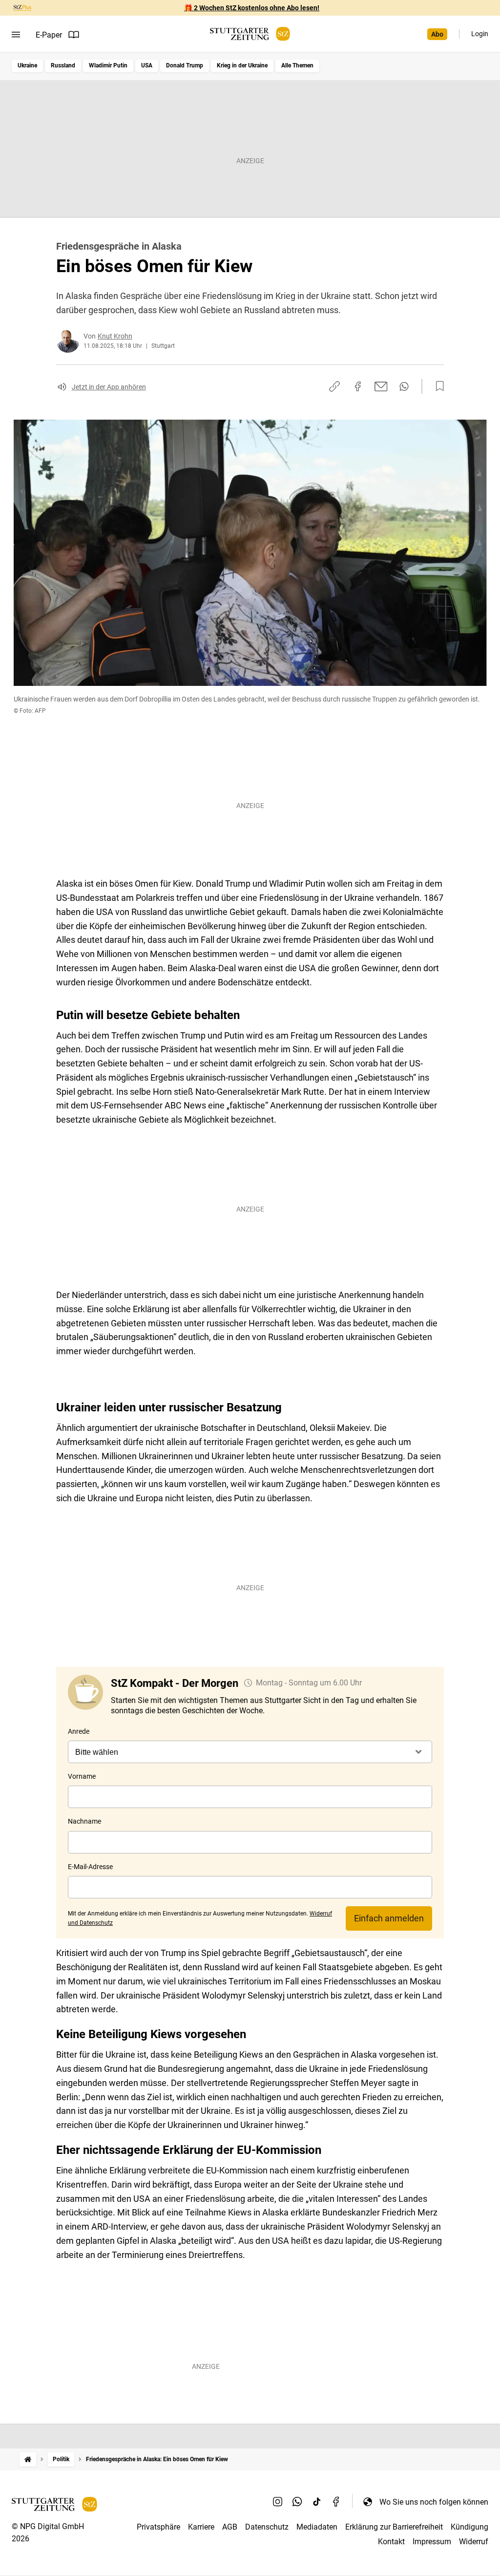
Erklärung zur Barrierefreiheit (394, 2527)
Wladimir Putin (108, 65)
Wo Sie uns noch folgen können (434, 2502)
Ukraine (27, 65)
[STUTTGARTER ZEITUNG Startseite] (250, 34)
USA (147, 65)
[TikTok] (317, 2502)
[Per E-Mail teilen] (381, 386)
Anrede (79, 1731)
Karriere (201, 2527)
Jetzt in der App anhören (109, 387)
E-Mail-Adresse (90, 1867)
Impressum (432, 2542)
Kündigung (469, 2527)
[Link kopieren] (334, 386)
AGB (230, 2527)
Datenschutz (267, 2527)
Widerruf (474, 2542)
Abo (437, 34)
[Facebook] (336, 2502)
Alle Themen (297, 65)
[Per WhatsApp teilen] (404, 386)
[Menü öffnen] (16, 35)
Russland (63, 65)
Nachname (84, 1821)
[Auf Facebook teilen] (358, 386)
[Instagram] (278, 2502)
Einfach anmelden (389, 1918)
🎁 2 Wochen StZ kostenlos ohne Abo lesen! (252, 8)
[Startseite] (28, 2459)
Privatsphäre (158, 2527)
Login (480, 34)
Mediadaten (317, 2527)
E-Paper (49, 35)
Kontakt (391, 2542)
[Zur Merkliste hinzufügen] (437, 386)
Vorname (82, 1776)
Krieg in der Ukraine (242, 65)
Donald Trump (185, 65)
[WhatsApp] (297, 2502)
